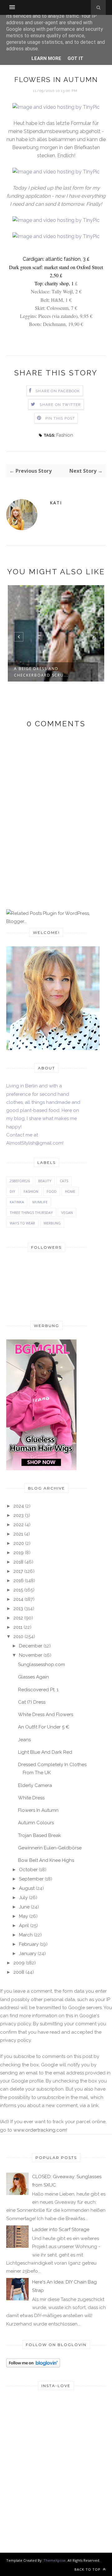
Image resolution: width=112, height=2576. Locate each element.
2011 (18, 1627)
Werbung (52, 1223)
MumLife (40, 1202)
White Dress (31, 1798)
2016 (19, 1581)
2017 (18, 1571)
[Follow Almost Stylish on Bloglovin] (33, 2366)
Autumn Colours (36, 1823)
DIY (12, 1191)
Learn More (46, 58)
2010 (18, 1637)
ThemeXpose (55, 2560)
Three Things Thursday (31, 1212)
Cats (64, 1181)
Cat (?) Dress (32, 1702)
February (29, 1944)
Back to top (88, 2569)
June (24, 1907)
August (27, 1888)
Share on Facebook (58, 391)
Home (70, 1191)
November (31, 1655)
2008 (19, 1972)
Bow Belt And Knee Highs (46, 1860)
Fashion (65, 435)
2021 (18, 1534)
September (31, 1879)
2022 (19, 1525)
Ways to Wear (22, 1223)
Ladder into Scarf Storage (61, 2229)
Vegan (67, 1212)
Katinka (17, 1202)
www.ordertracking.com (40, 2130)
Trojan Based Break (40, 1835)
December (31, 1646)
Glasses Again (33, 1677)
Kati (56, 503)
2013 (18, 1609)
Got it (75, 58)
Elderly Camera (35, 1785)
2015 (18, 1590)
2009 (19, 1963)
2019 (19, 1553)
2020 (19, 1543)
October (28, 1870)
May (23, 1916)
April (24, 1926)
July (23, 1898)
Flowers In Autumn (38, 1810)
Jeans (24, 1740)
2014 (18, 1599)
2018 (18, 1562)
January (28, 1954)
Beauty (45, 1181)
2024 (19, 1506)
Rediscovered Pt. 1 (38, 1690)
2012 (18, 1618)
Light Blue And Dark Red (45, 1752)
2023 (19, 1515)
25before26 (20, 1181)
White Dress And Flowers (46, 1715)
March (26, 1935)
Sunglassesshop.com (42, 1665)
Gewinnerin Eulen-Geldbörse (50, 1848)
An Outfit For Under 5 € (44, 1727)
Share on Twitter (60, 405)
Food (52, 1191)
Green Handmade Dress (43, 669)
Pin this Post (60, 418)
